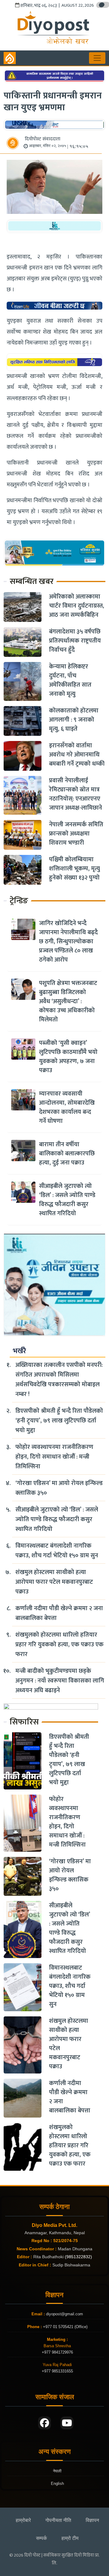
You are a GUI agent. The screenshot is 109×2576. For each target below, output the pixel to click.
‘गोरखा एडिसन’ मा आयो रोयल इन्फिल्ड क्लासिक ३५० (59, 1488)
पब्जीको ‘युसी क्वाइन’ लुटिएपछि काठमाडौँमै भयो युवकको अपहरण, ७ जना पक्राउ (68, 1057)
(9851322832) (78, 2257)
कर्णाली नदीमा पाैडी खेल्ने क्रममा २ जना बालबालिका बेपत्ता (59, 1613)
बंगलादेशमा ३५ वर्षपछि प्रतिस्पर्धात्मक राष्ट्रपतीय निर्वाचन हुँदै (75, 641)
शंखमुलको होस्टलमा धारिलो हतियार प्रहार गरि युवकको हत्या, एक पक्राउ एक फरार (59, 1645)
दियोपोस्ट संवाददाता (43, 139)
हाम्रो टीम (70, 2538)
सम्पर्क (41, 2538)
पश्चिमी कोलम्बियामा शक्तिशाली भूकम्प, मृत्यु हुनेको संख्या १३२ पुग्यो (74, 869)
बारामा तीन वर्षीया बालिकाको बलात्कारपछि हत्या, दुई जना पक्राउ (67, 1154)
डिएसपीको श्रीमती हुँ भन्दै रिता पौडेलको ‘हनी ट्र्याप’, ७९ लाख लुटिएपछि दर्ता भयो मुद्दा (59, 1421)
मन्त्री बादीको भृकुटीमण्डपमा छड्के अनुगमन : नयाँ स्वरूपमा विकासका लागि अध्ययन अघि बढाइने (60, 1681)
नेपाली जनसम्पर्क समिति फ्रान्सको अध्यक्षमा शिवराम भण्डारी (76, 834)
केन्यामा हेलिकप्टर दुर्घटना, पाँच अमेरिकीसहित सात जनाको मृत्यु (70, 680)
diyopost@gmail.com (64, 2314)
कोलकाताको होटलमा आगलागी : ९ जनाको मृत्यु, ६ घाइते (74, 720)
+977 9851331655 (57, 2371)
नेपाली (57, 2471)
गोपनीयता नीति (58, 2520)
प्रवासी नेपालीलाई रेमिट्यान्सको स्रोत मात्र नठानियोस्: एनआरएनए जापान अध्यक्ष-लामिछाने (76, 794)
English (57, 2483)
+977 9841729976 (57, 2352)
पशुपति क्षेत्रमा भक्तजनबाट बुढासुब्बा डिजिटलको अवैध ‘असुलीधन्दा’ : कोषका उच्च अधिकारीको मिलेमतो (68, 1001)
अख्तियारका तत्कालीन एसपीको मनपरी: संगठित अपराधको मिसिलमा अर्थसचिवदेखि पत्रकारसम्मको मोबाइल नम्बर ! (59, 1380)
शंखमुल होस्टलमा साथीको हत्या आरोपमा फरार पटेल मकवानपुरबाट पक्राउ (54, 1582)
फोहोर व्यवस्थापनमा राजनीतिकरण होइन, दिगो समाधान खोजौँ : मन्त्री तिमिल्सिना (54, 1457)
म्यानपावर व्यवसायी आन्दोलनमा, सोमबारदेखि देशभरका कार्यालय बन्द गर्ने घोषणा (67, 1107)
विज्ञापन (92, 2520)
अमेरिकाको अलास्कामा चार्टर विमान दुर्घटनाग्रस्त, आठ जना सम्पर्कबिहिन (77, 606)
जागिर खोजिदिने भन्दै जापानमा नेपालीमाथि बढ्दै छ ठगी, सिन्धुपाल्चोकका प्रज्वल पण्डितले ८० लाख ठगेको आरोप (68, 942)
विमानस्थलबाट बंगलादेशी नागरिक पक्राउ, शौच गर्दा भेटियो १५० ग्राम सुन (57, 1551)
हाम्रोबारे (23, 2520)
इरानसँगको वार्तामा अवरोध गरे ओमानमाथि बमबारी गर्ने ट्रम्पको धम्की (77, 755)
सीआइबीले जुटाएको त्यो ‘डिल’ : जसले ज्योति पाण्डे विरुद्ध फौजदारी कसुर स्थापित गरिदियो (67, 1200)
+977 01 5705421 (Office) (65, 2327)
